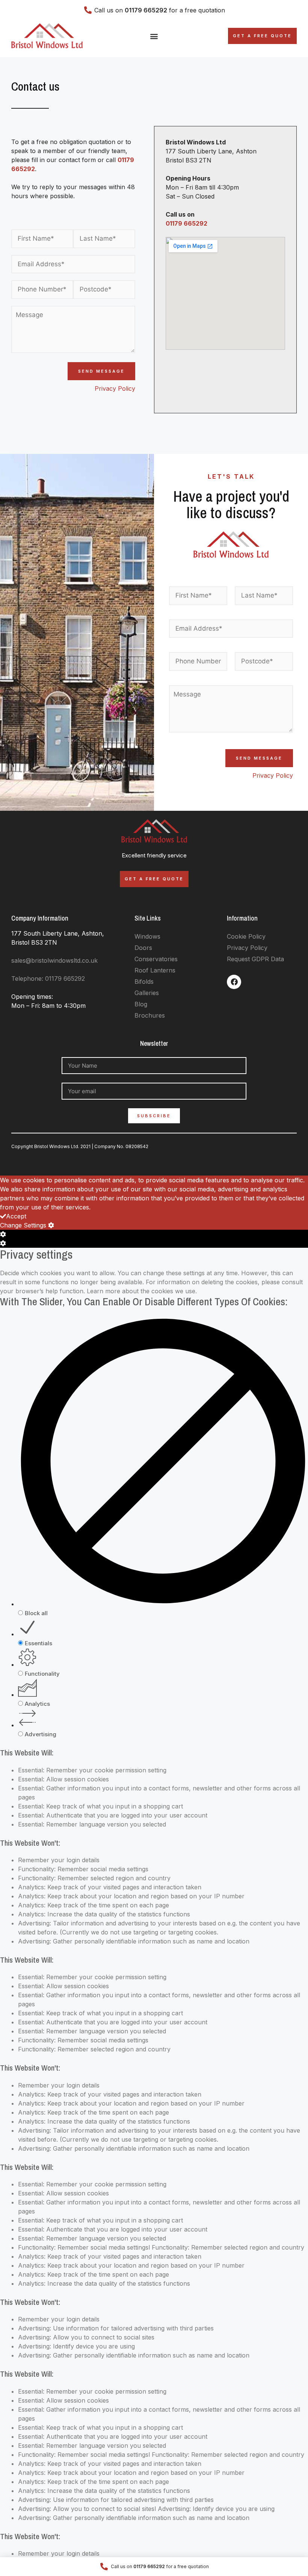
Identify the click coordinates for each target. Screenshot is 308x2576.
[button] (154, 36)
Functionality (42, 1674)
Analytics (37, 1704)
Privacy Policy (115, 388)
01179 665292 (186, 223)
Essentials (38, 1643)
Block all (36, 1613)
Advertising (41, 1734)
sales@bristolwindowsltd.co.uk (54, 960)
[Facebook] (234, 982)
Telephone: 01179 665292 (48, 979)
